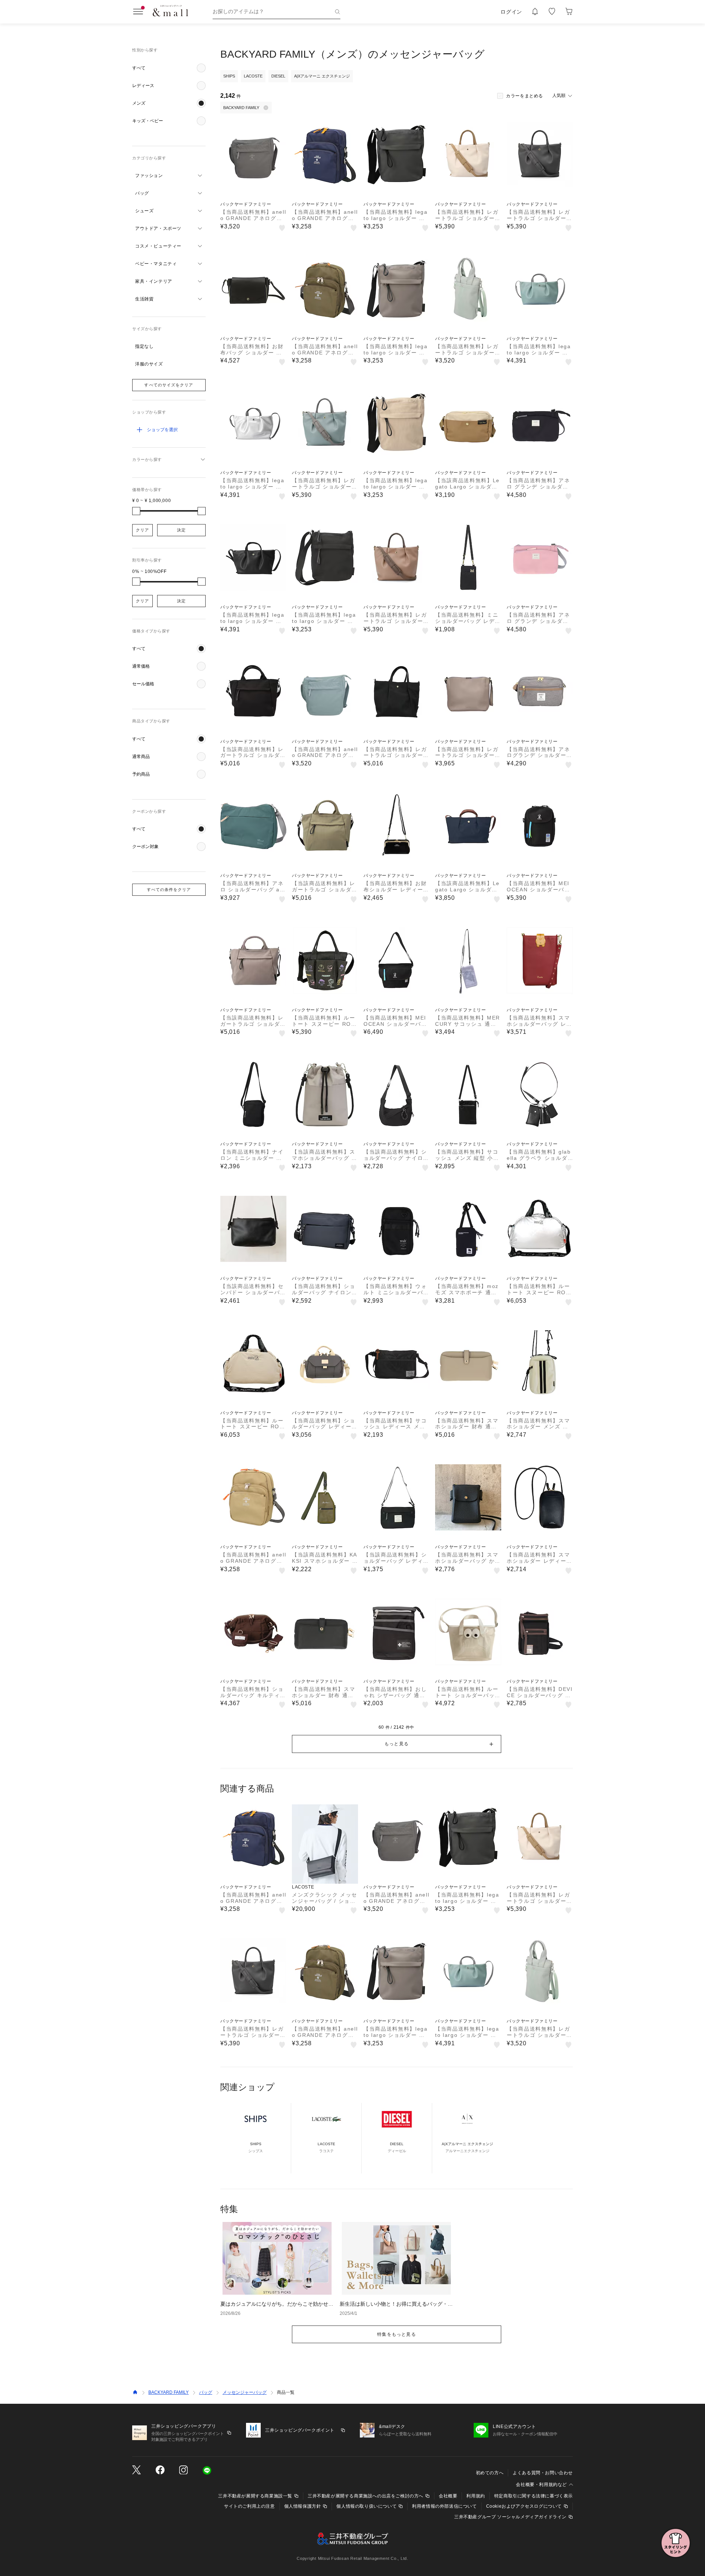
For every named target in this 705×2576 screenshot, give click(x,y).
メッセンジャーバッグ (245, 2392)
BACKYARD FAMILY (169, 2392)
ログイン (511, 12)
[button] (169, 68)
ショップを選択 (162, 430)
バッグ (206, 2392)
